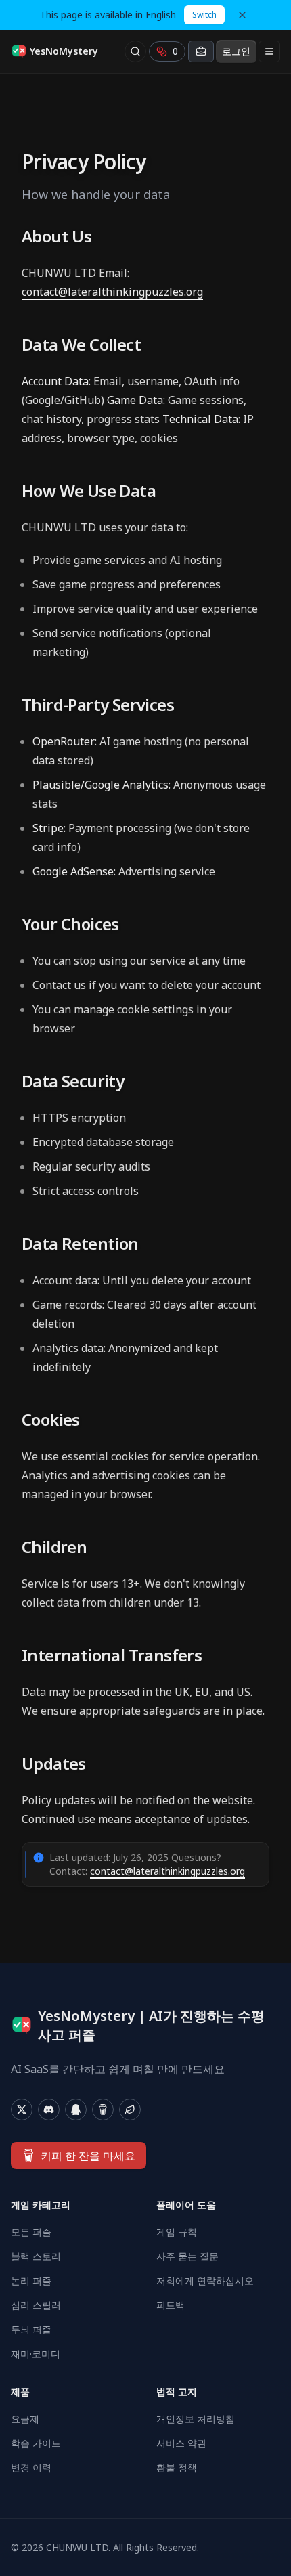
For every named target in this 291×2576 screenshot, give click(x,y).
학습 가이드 (36, 2443)
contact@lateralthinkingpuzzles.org (112, 292)
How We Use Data (89, 491)
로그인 (236, 51)
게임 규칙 (177, 2232)
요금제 (25, 2419)
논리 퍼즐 (31, 2280)
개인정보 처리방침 (196, 2419)
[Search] (135, 51)
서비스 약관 (181, 2443)
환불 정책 (177, 2467)
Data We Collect (81, 345)
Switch (204, 15)
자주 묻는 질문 (187, 2256)
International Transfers (112, 1655)
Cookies (51, 1420)
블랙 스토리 (36, 2256)
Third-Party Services (98, 705)
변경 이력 (31, 2467)
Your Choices (70, 924)
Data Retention (80, 1244)
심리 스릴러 (36, 2305)
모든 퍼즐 (31, 2232)
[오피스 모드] (201, 51)
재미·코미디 (36, 2354)
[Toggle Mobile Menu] (269, 51)
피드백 (171, 2305)
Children (54, 1547)
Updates (54, 1764)
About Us (57, 236)
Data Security (73, 1081)
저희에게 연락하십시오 (205, 2280)
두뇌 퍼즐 (31, 2329)
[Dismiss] (242, 15)
